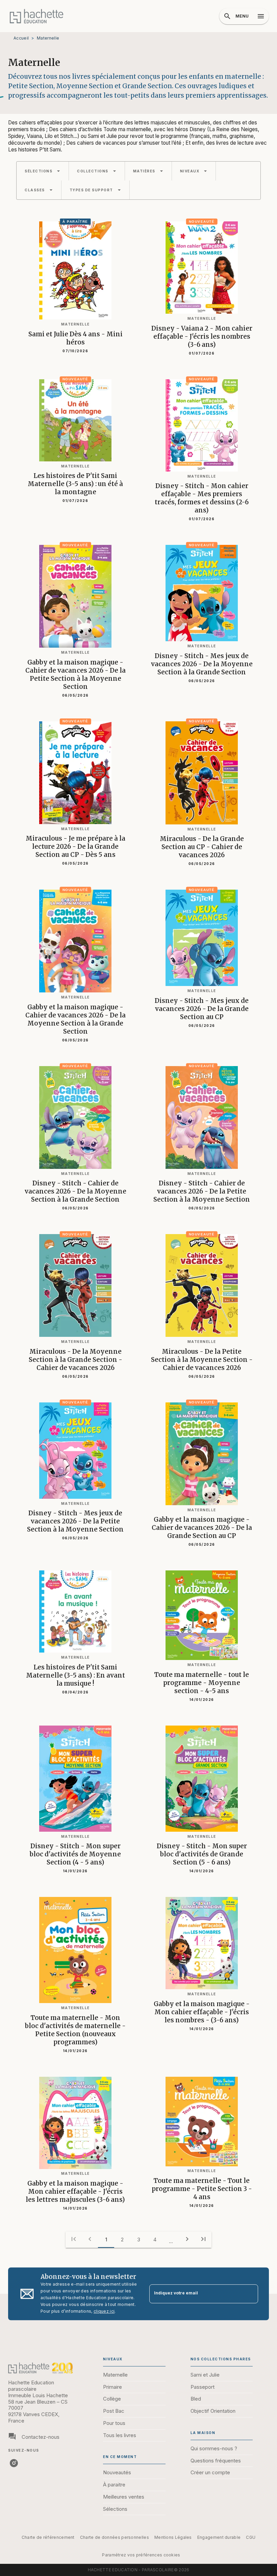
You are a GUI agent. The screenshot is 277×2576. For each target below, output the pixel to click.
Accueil (21, 38)
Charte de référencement (48, 2537)
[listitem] (14, 2463)
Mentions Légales (173, 2537)
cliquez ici (104, 2311)
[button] (43, 171)
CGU (251, 2537)
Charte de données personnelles (115, 2537)
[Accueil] (36, 16)
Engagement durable (219, 2537)
